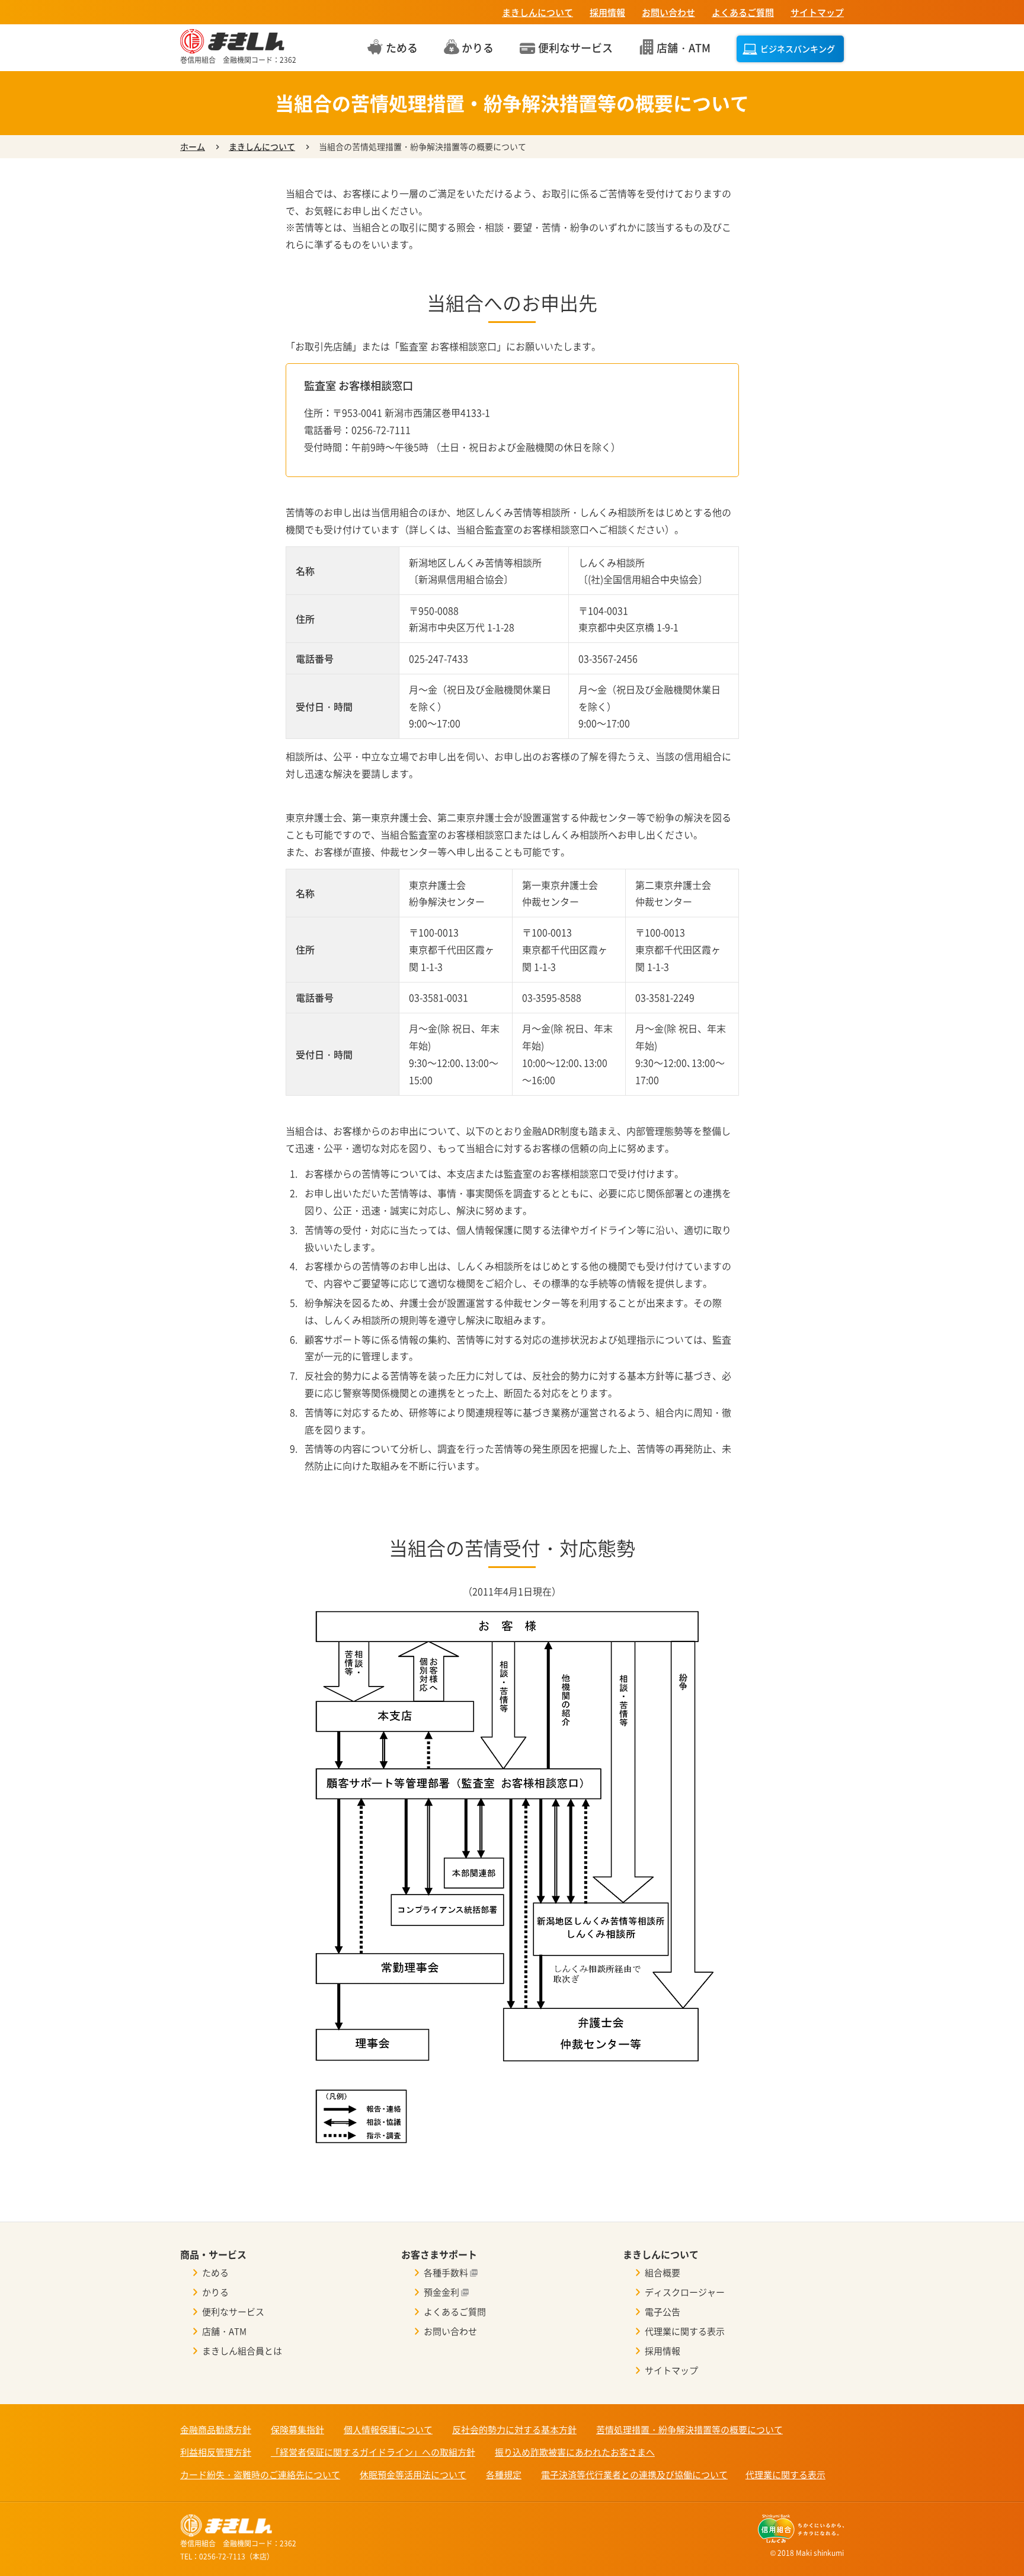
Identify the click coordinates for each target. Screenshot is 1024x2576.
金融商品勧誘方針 (216, 2430)
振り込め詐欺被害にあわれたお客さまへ (575, 2452)
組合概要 (663, 2273)
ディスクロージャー (685, 2292)
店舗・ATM (224, 2331)
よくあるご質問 (743, 12)
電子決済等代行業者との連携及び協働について (634, 2475)
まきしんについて (537, 12)
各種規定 (504, 2475)
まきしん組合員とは (242, 2351)
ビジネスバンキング (798, 49)
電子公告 (663, 2312)
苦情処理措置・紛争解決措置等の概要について (689, 2430)
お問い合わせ (668, 12)
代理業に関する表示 (685, 2331)
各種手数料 (446, 2273)
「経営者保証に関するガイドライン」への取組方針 (373, 2452)
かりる (215, 2292)
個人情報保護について (388, 2430)
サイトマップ (817, 12)
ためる (215, 2273)
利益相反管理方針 (216, 2452)
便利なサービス (233, 2312)
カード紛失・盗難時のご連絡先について (260, 2475)
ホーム (193, 146)
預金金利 (441, 2292)
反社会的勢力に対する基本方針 (514, 2430)
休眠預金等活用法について (413, 2475)
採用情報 (607, 12)
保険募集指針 (297, 2430)
